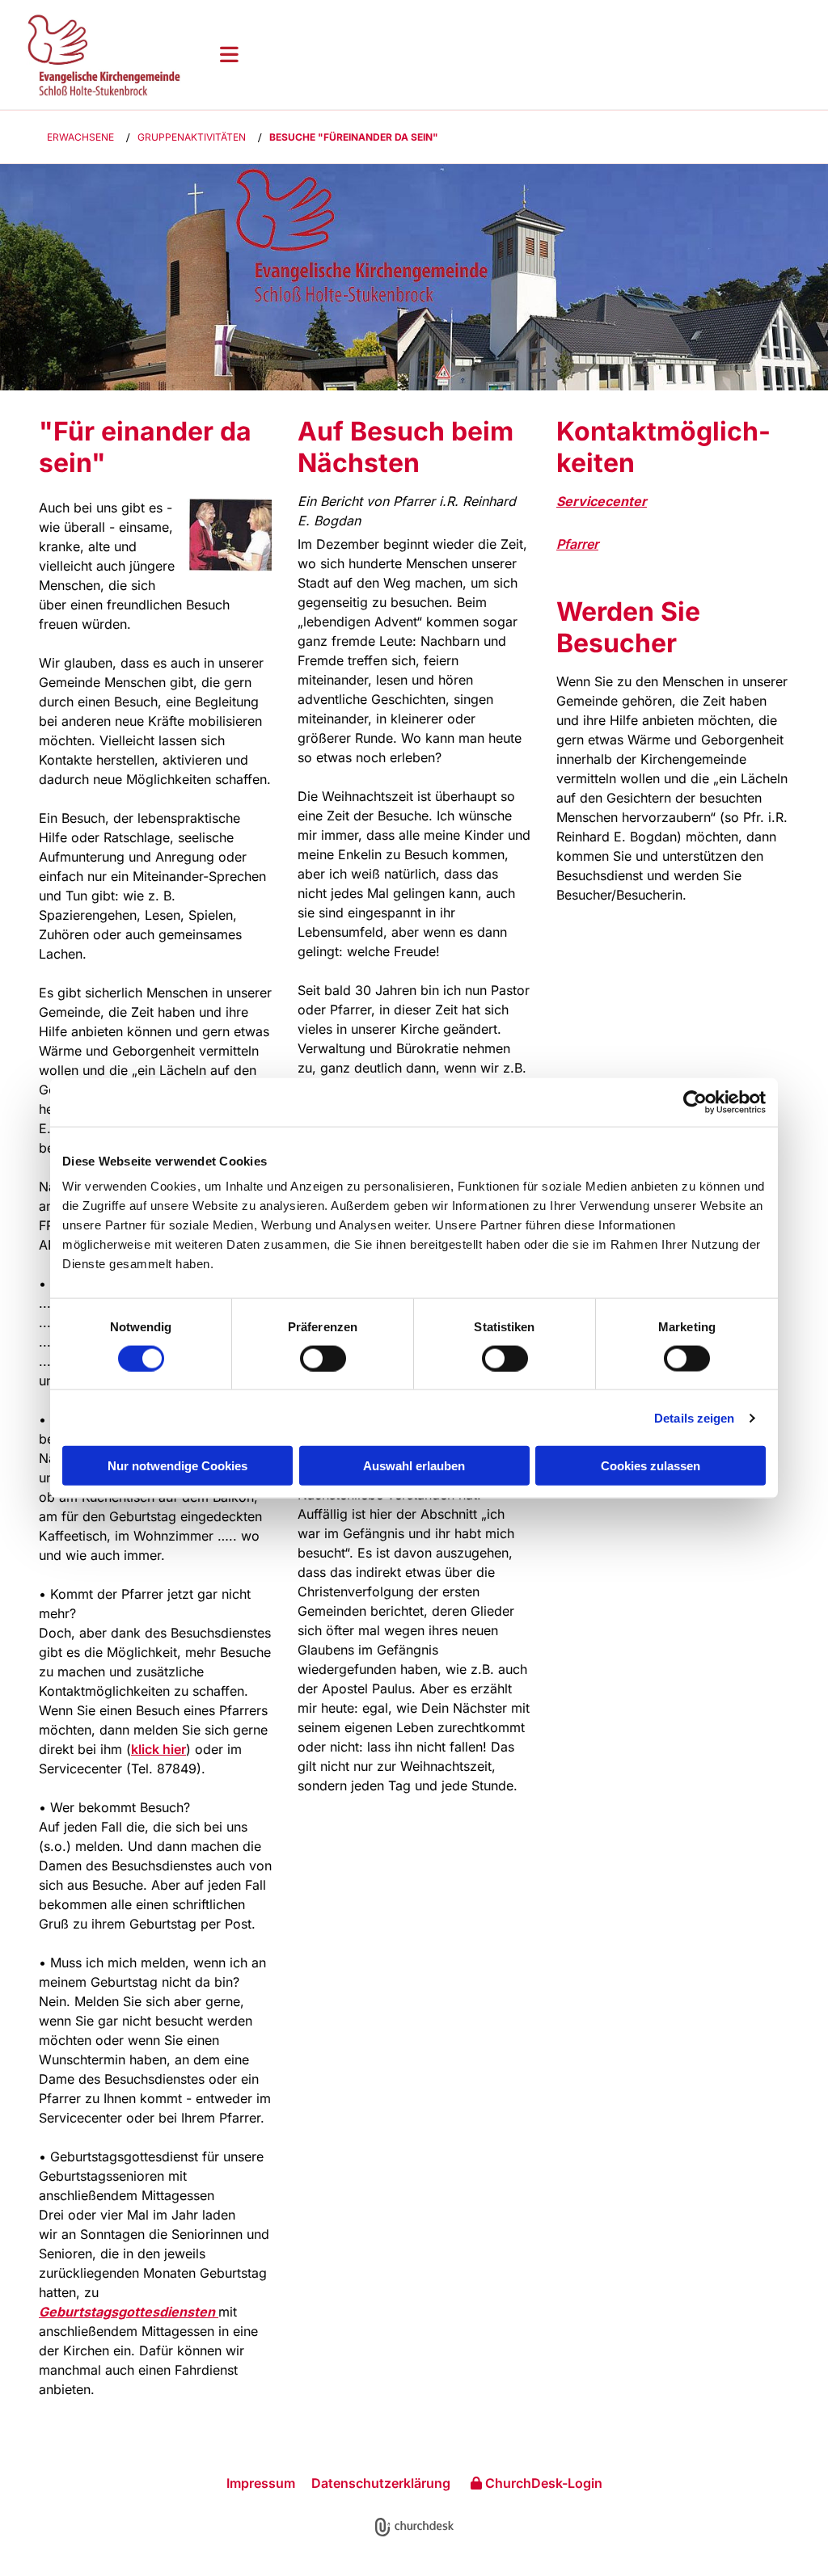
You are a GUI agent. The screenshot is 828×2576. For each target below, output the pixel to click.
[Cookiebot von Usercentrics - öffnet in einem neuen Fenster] (695, 1102)
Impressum (261, 2483)
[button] (511, 54)
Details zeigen (694, 1417)
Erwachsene (80, 137)
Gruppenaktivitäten (192, 137)
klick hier (158, 1749)
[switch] (323, 1358)
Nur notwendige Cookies (177, 1466)
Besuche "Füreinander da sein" (354, 137)
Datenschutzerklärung (381, 2483)
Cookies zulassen (651, 1466)
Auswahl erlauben (414, 1466)
